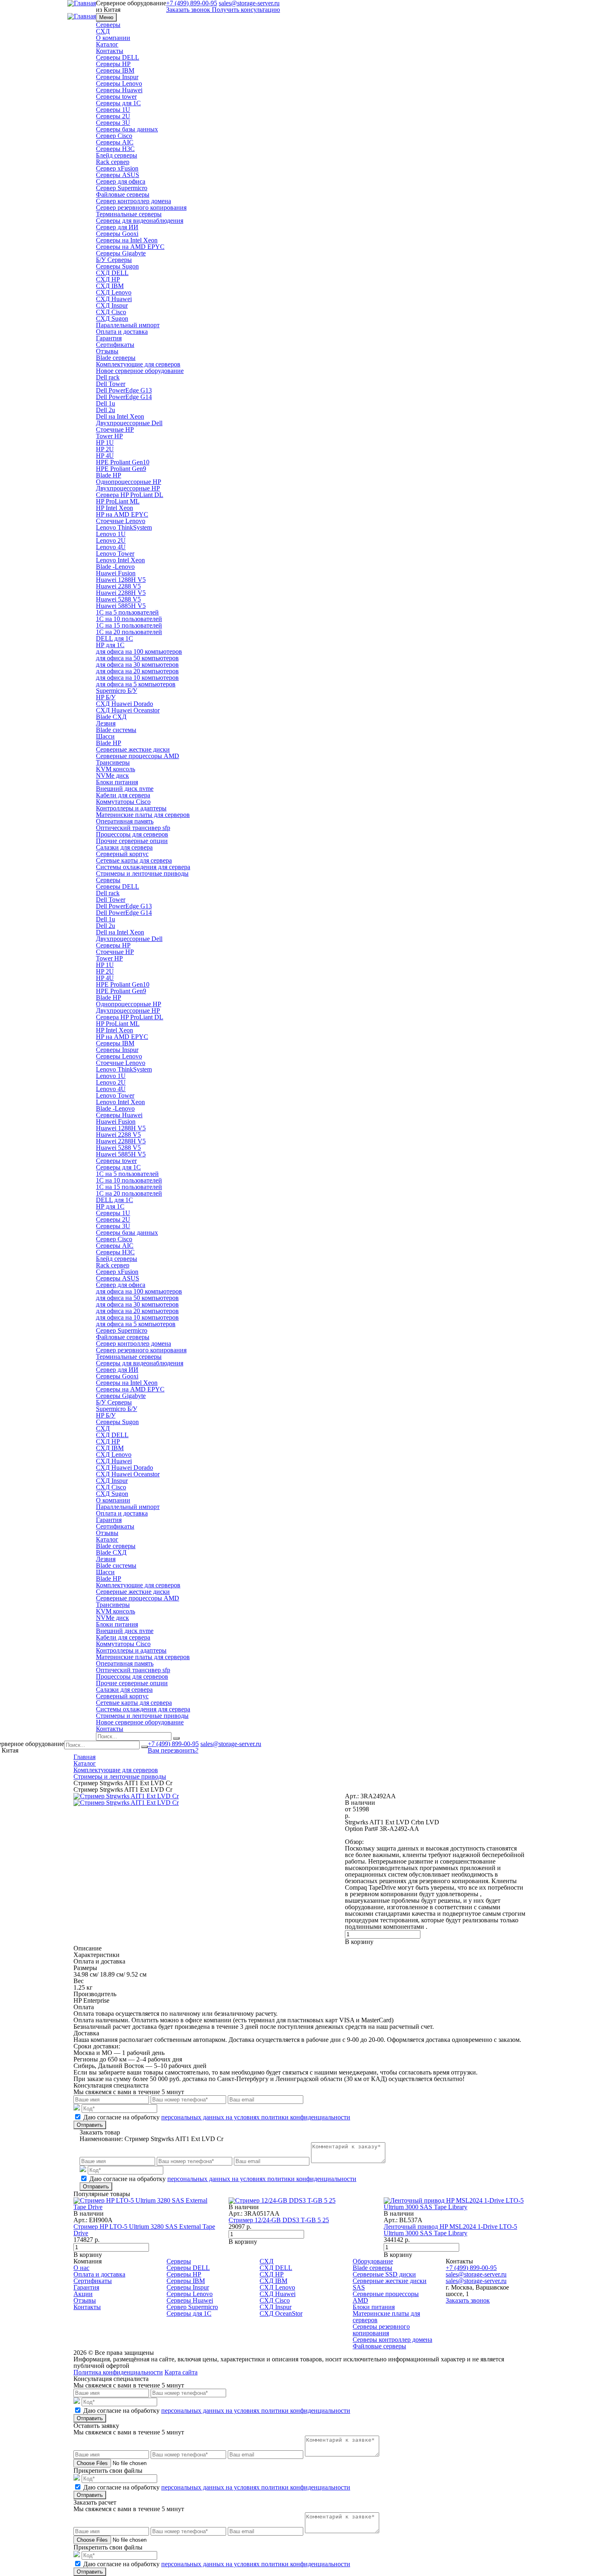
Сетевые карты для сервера (134, 860)
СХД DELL (112, 273)
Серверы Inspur (117, 77)
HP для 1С (110, 645)
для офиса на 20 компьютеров (137, 671)
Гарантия (109, 338)
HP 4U (105, 456)
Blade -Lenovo (115, 567)
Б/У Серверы (114, 260)
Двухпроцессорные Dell (129, 423)
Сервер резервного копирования (141, 207)
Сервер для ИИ (117, 227)
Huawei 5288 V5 (118, 599)
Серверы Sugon (117, 266)
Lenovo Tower (115, 554)
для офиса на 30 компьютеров (137, 665)
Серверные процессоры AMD (138, 756)
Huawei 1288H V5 (121, 580)
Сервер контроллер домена (133, 201)
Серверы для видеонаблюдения (140, 221)
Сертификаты (115, 345)
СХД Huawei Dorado (124, 704)
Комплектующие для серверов (138, 364)
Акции (83, 2294)
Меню (106, 17)
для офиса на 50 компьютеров (137, 658)
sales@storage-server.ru (231, 1744)
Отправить (90, 2125)
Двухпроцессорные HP (128, 488)
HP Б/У (106, 697)
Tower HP (109, 436)
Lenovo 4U (111, 547)
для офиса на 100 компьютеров (139, 651)
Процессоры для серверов (132, 834)
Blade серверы (116, 358)
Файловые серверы (123, 194)
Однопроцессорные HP (129, 482)
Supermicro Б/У (117, 691)
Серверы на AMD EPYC (130, 247)
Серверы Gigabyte (121, 253)
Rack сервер (113, 162)
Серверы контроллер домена (392, 2340)
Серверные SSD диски (384, 2274)
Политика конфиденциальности (118, 2372)
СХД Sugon (112, 318)
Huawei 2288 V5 (118, 586)
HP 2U (105, 449)
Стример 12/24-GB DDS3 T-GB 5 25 (279, 2220)
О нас (81, 2268)
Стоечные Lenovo (121, 521)
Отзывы (107, 351)
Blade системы (116, 730)
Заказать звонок (188, 10)
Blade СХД (111, 717)
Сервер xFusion (117, 168)
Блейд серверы (117, 155)
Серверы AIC (115, 142)
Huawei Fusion (116, 573)
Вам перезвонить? (173, 1750)
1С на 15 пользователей (129, 625)
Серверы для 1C (118, 103)
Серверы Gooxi (117, 234)
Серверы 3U (113, 123)
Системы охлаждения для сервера (143, 867)
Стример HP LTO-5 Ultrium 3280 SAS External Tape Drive (144, 2230)
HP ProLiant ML (118, 501)
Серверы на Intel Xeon (127, 240)
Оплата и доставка (122, 332)
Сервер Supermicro (122, 188)
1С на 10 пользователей (129, 619)
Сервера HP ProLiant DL (130, 495)
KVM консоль (116, 769)
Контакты (110, 51)
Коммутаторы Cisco (123, 802)
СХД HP (108, 279)
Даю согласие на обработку (217, 2117)
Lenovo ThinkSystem (124, 527)
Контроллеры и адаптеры (131, 808)
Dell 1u (106, 403)
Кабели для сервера (123, 795)
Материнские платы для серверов (143, 815)
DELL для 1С (114, 638)
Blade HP (109, 475)
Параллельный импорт (128, 325)
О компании (113, 38)
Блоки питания (117, 782)
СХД (103, 31)
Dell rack (108, 377)
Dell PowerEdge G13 (124, 390)
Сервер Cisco (114, 136)
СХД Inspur (112, 305)
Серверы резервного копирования (381, 2330)
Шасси (105, 736)
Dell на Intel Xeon (120, 416)
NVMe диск (112, 775)
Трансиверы (113, 762)
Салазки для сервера (124, 847)
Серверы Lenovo (119, 83)
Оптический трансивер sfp (133, 828)
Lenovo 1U (111, 534)
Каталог (107, 44)
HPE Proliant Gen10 (123, 462)
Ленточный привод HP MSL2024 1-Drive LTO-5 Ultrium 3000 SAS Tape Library (450, 2230)
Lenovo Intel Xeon (120, 560)
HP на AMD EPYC (122, 514)
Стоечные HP (115, 429)
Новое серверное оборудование (140, 371)
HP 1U (105, 443)
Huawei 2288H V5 (121, 593)
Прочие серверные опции (132, 841)
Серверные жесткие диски (133, 749)
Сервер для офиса (121, 181)
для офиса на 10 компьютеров (137, 678)
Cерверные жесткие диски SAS (390, 2284)
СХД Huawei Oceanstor (128, 710)
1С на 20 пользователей (129, 632)
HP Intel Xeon (114, 508)
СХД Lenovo (114, 292)
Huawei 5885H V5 (121, 606)
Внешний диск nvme (125, 789)
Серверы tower (116, 97)
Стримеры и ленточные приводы (142, 873)
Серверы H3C (115, 149)
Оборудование (373, 2261)
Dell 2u (106, 410)
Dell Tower (111, 384)
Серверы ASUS (118, 175)
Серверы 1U (113, 110)
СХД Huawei (114, 299)
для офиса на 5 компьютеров (136, 684)
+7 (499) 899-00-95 (173, 1744)
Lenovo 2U (111, 540)
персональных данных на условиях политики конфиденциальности (256, 2117)
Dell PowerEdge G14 (124, 397)
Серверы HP (113, 64)
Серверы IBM (115, 70)
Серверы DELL (118, 57)
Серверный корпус (122, 854)
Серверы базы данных (127, 129)
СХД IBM (110, 286)
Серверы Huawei (119, 90)
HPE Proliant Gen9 (121, 469)
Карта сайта (181, 2372)
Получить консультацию (246, 10)
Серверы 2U (113, 116)
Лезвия (106, 723)
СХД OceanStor (281, 2313)
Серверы (108, 25)
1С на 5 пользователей (127, 612)
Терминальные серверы (129, 214)
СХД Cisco (111, 312)
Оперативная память (125, 821)
